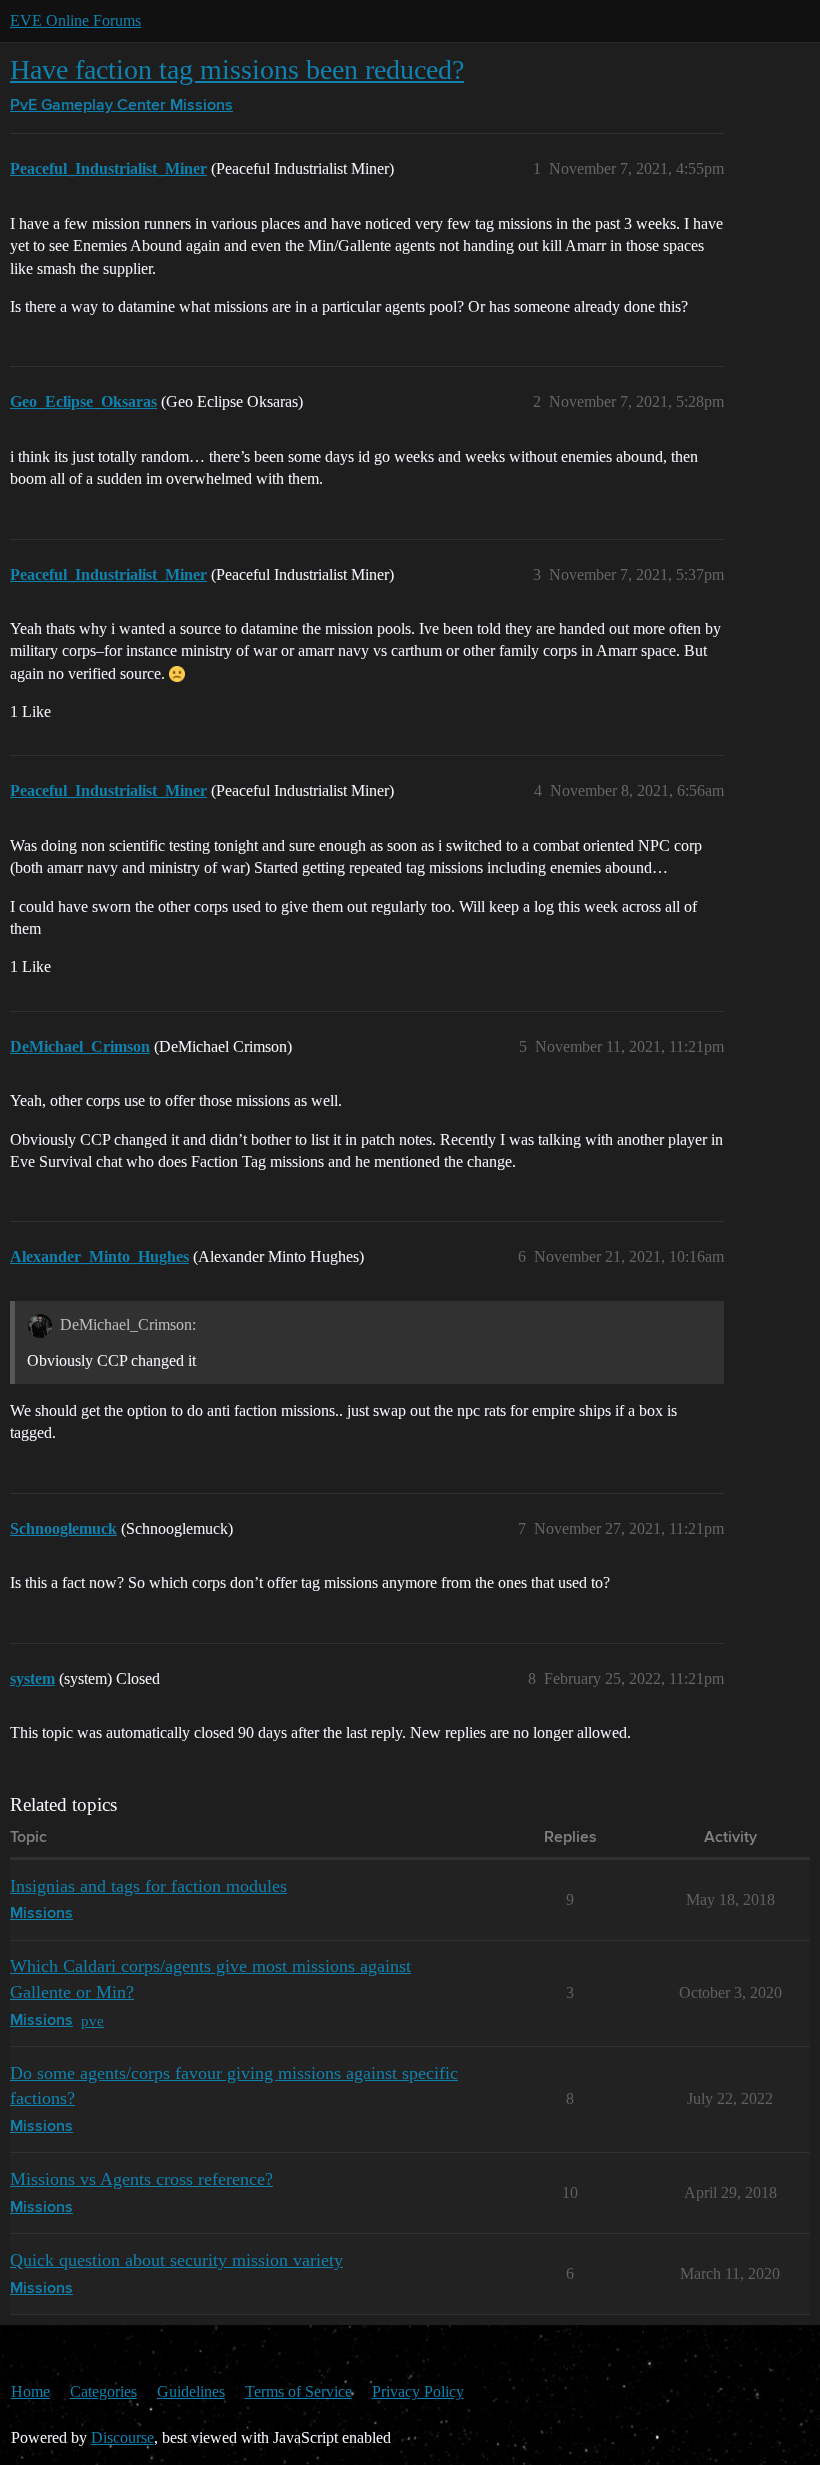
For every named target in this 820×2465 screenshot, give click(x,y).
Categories (103, 2391)
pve (92, 2020)
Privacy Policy (418, 2391)
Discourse (122, 2437)
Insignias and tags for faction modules (148, 1886)
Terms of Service (298, 2391)
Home (30, 2391)
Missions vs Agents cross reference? (141, 2179)
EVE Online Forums (75, 20)
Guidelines (191, 2391)
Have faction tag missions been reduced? (237, 69)
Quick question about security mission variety (176, 2260)
